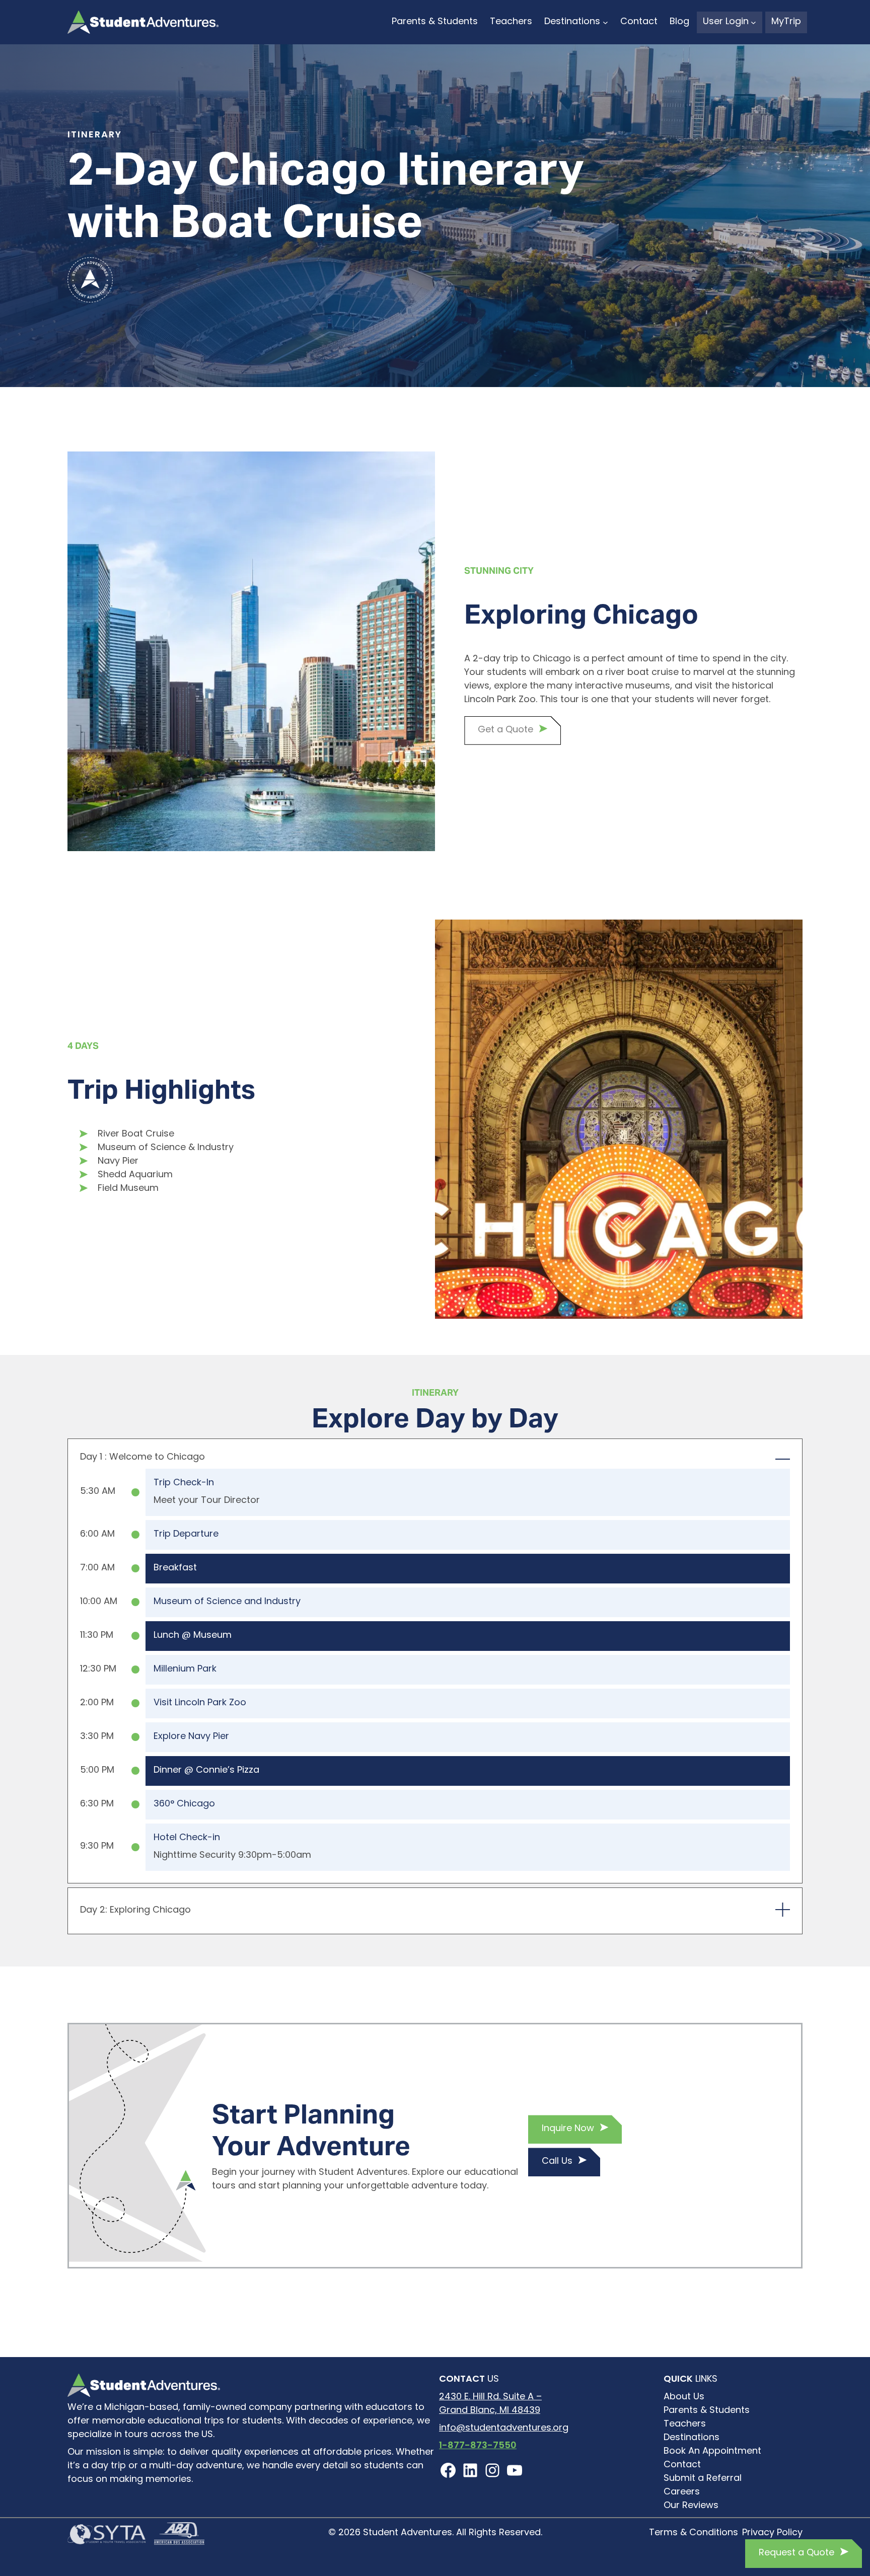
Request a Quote (796, 2553)
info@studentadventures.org (504, 2429)
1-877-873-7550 (478, 2446)
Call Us (557, 2162)
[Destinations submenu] (605, 22)
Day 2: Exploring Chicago (135, 1911)
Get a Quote (505, 730)
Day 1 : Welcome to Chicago (142, 1458)
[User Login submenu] (753, 22)
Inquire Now (568, 2129)
